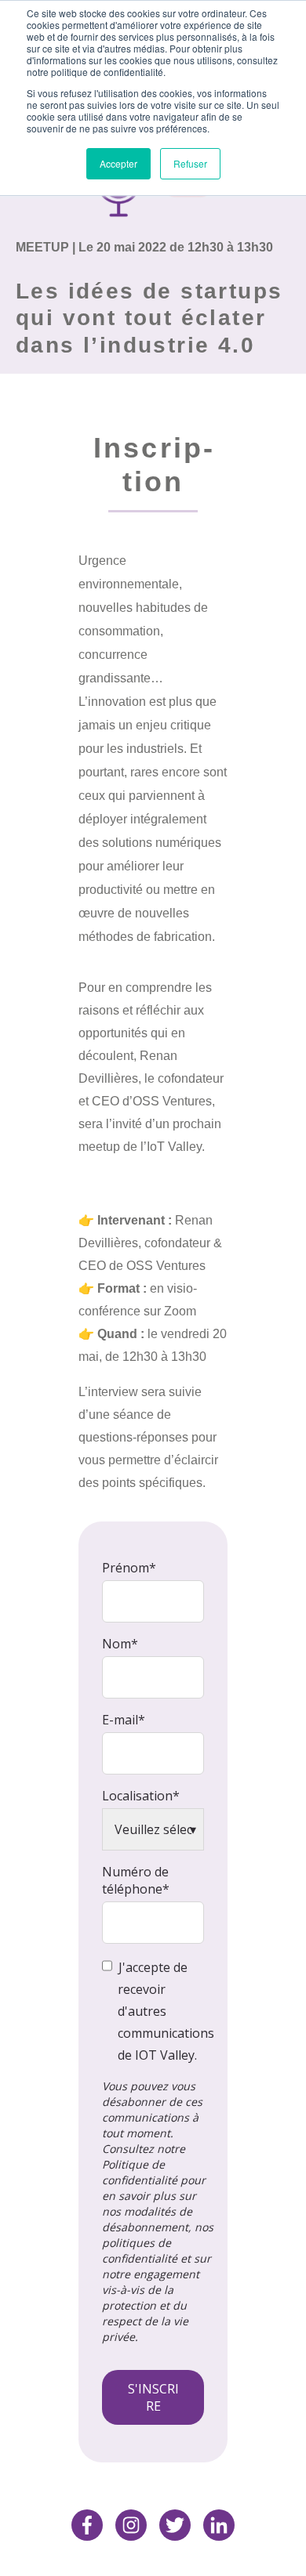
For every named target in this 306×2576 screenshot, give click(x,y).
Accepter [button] (118, 163)
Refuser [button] (190, 163)
